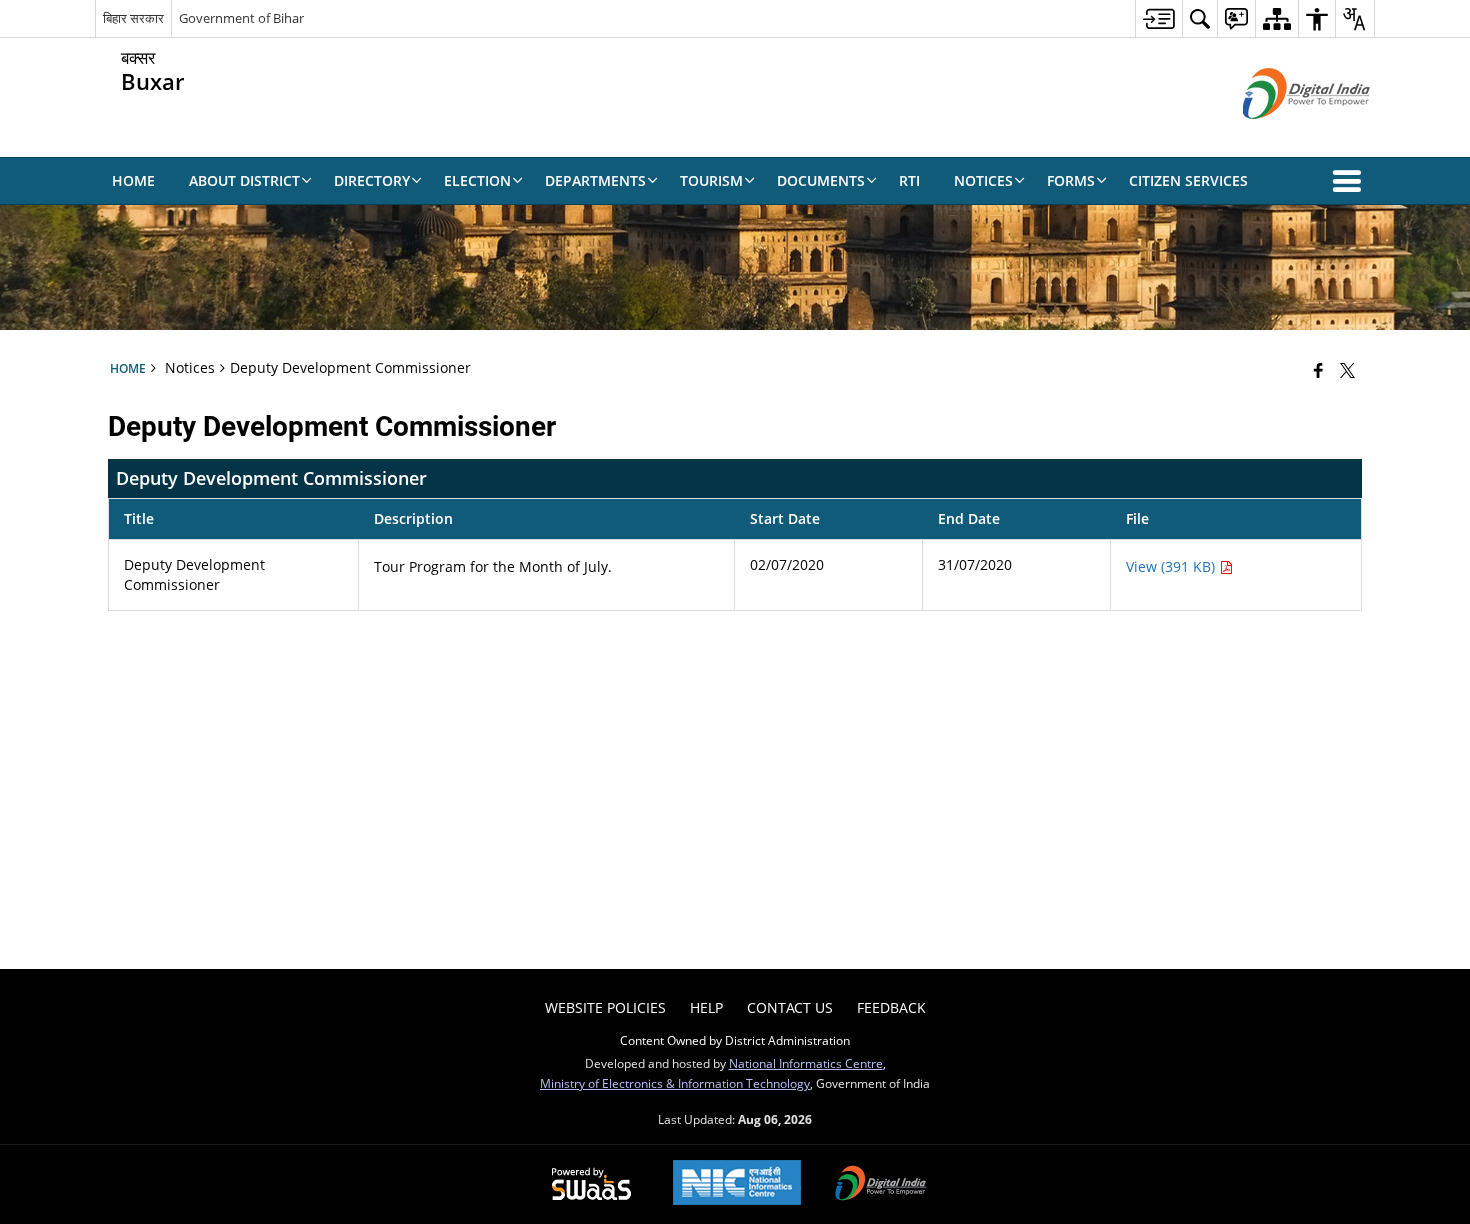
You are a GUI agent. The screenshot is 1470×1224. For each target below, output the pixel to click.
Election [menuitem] (477, 180)
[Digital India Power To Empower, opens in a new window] (881, 1185)
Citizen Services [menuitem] (1188, 180)
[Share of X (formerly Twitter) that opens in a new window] (1347, 370)
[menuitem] (1158, 18)
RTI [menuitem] (909, 180)
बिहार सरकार (133, 18)
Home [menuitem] (133, 180)
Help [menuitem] (706, 1007)
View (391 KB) (1172, 566)
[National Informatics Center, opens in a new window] (737, 1184)
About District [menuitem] (244, 180)
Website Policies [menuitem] (605, 1007)
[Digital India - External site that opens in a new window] (1281, 135)
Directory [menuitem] (372, 180)
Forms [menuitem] (1071, 180)
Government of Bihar (241, 18)
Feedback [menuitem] (891, 1007)
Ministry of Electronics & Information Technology (675, 1083)
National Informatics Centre (806, 1063)
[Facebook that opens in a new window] (1318, 370)
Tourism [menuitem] (711, 180)
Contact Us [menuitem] (790, 1007)
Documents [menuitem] (821, 180)
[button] (1351, 181)
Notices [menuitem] (983, 180)
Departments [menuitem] (595, 180)
